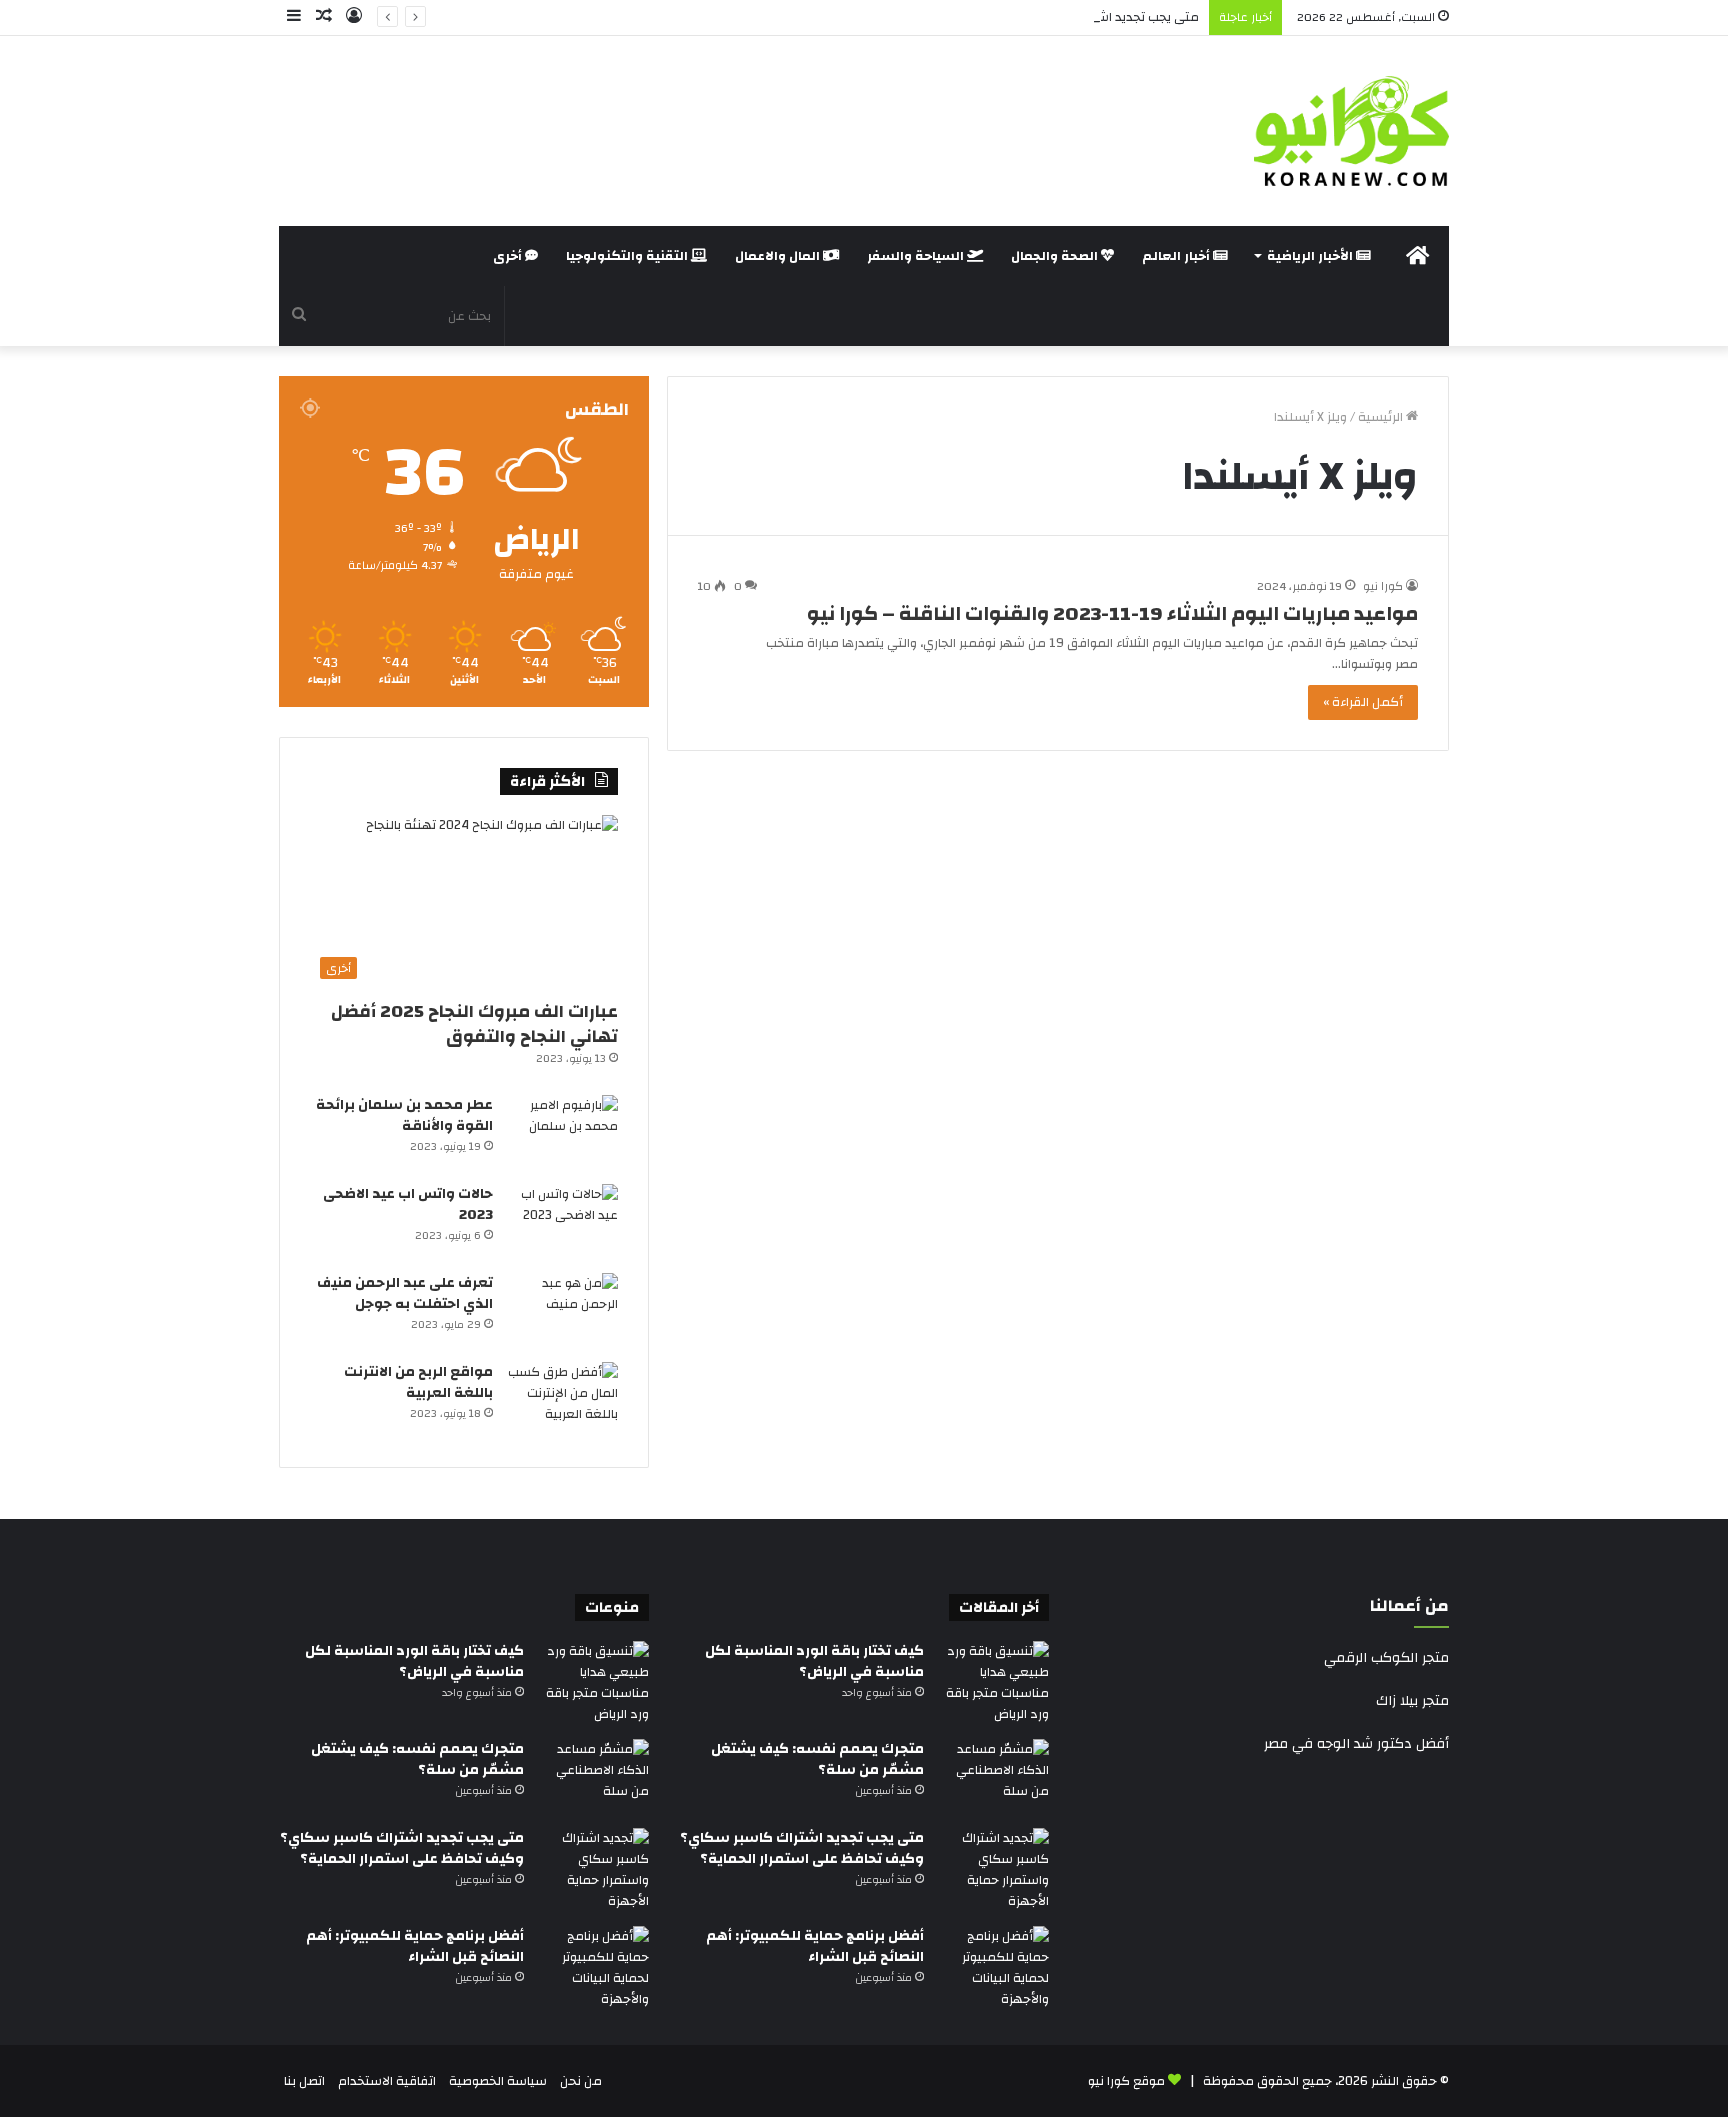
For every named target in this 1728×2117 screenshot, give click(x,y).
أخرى (509, 256)
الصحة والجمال (1056, 256)
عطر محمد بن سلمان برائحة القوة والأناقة (404, 1115)
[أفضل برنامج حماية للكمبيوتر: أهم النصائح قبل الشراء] (994, 1968)
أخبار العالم (1177, 256)
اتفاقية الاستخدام (387, 2081)
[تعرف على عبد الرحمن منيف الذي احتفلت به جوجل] (563, 1310)
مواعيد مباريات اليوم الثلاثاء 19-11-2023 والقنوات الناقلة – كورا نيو (1112, 613)
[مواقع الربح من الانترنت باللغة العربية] (563, 1399)
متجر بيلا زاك (1412, 1701)
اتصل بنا (304, 2081)
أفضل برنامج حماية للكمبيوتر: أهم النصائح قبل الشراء (815, 1946)
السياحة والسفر (917, 256)
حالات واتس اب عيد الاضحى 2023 (408, 1204)
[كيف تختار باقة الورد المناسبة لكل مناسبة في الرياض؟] (994, 1683)
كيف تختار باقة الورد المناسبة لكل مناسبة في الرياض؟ (814, 1661)
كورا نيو (1383, 586)
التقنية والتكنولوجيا (628, 256)
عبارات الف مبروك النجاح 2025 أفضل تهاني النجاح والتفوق (474, 1024)
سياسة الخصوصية (498, 2081)
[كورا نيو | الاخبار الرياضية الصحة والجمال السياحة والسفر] (1351, 131)
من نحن (581, 2081)
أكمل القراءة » (1363, 702)
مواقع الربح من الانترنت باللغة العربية (418, 1382)
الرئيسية (1382, 417)
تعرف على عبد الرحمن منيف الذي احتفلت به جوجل (405, 1293)
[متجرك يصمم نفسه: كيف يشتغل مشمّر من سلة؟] (994, 1776)
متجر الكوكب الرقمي (1386, 1658)
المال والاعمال (779, 256)
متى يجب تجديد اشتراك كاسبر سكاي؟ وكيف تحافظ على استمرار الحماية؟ (1000, 17)
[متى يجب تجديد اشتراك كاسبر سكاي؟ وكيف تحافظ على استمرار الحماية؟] (994, 1870)
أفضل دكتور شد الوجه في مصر (1356, 1744)
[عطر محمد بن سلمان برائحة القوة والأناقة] (563, 1132)
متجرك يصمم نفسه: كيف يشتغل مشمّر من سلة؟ (817, 1759)
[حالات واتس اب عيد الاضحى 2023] (563, 1221)
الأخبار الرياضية (1311, 256)
